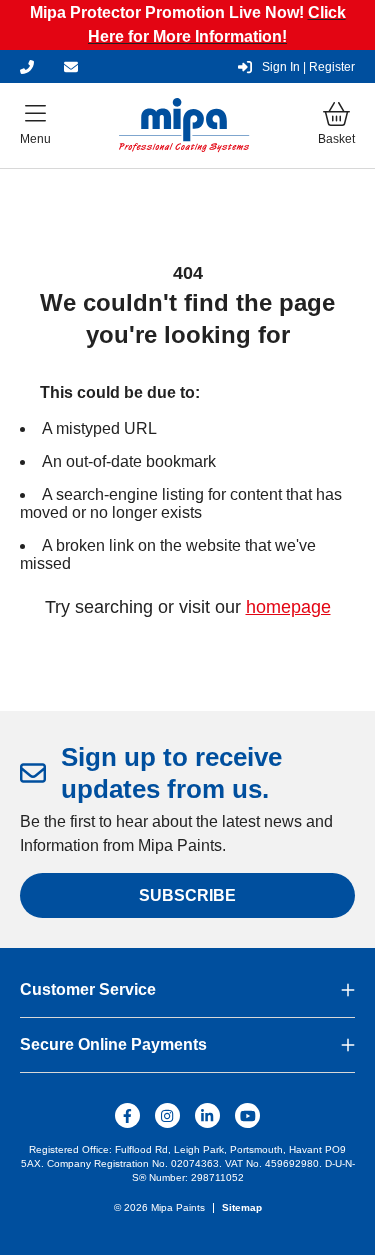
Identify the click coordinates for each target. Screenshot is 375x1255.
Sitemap (242, 1207)
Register (308, 67)
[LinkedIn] (207, 1115)
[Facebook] (127, 1115)
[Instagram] (167, 1115)
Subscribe (187, 895)
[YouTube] (247, 1115)
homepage (288, 607)
